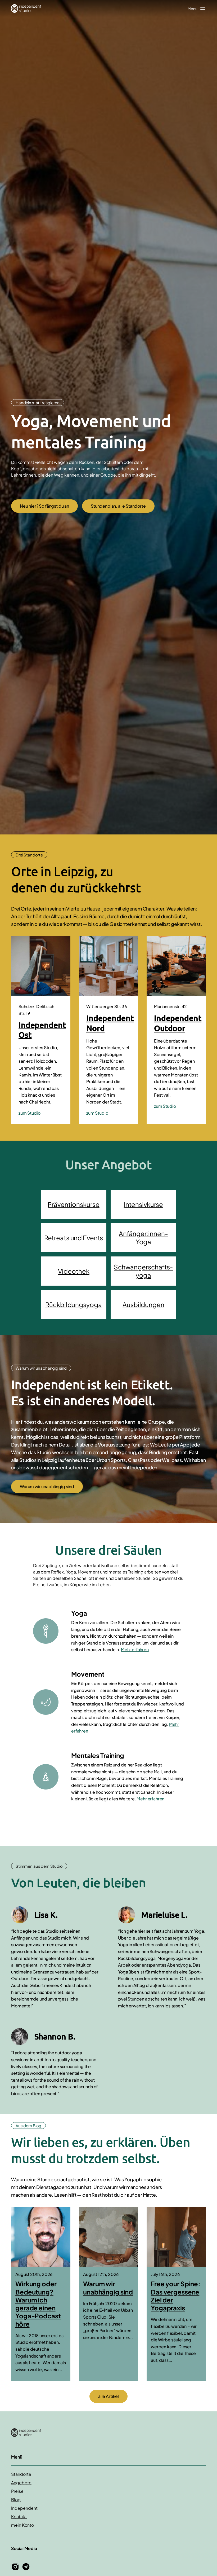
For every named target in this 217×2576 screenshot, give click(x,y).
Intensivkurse (143, 1204)
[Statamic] (108, 2433)
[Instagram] (15, 2567)
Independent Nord (110, 1023)
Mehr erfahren (135, 1649)
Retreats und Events (74, 1238)
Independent (24, 2508)
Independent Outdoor (178, 1023)
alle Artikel (108, 2396)
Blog (16, 2500)
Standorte (21, 2474)
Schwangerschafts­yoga (143, 1271)
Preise (17, 2491)
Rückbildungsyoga (73, 1304)
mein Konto (22, 2525)
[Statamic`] (26, 8)
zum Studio (29, 1113)
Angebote (21, 2483)
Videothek (74, 1271)
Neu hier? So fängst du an (44, 506)
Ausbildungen (143, 1304)
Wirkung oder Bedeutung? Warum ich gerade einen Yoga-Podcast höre (38, 2304)
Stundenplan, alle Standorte (118, 506)
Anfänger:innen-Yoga (143, 1237)
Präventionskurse (73, 1204)
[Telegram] (26, 2567)
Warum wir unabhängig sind (47, 1486)
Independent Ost (42, 1030)
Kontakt (19, 2516)
